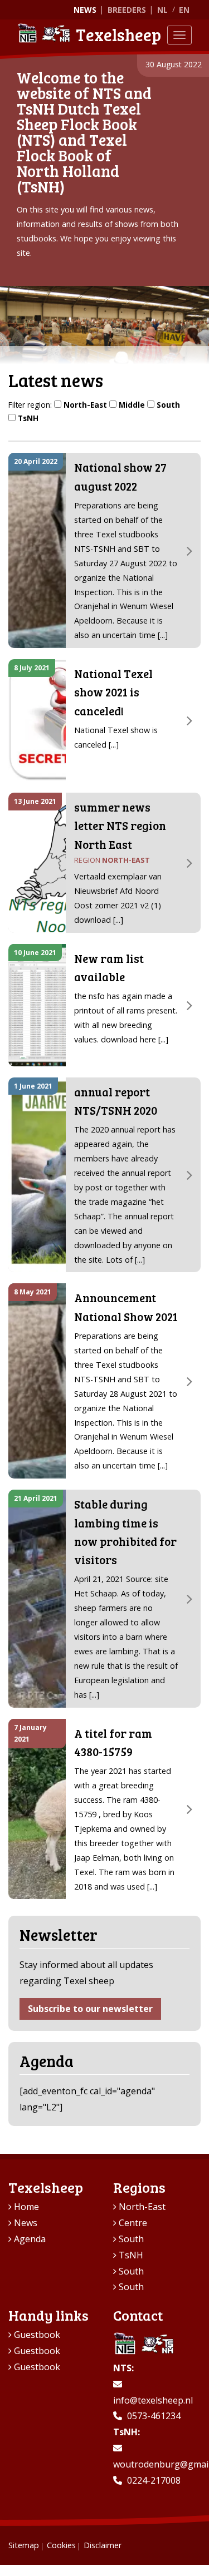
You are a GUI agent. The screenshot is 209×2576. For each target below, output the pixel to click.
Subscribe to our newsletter (90, 2009)
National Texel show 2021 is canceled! (113, 692)
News (85, 10)
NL (162, 10)
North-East (85, 405)
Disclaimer (103, 2545)
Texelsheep (118, 34)
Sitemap (24, 2545)
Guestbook (37, 2335)
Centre (133, 2223)
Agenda (30, 2239)
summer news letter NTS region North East (120, 826)
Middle (132, 405)
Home (26, 2207)
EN (184, 10)
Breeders (127, 10)
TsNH (28, 418)
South (168, 405)
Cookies (61, 2545)
